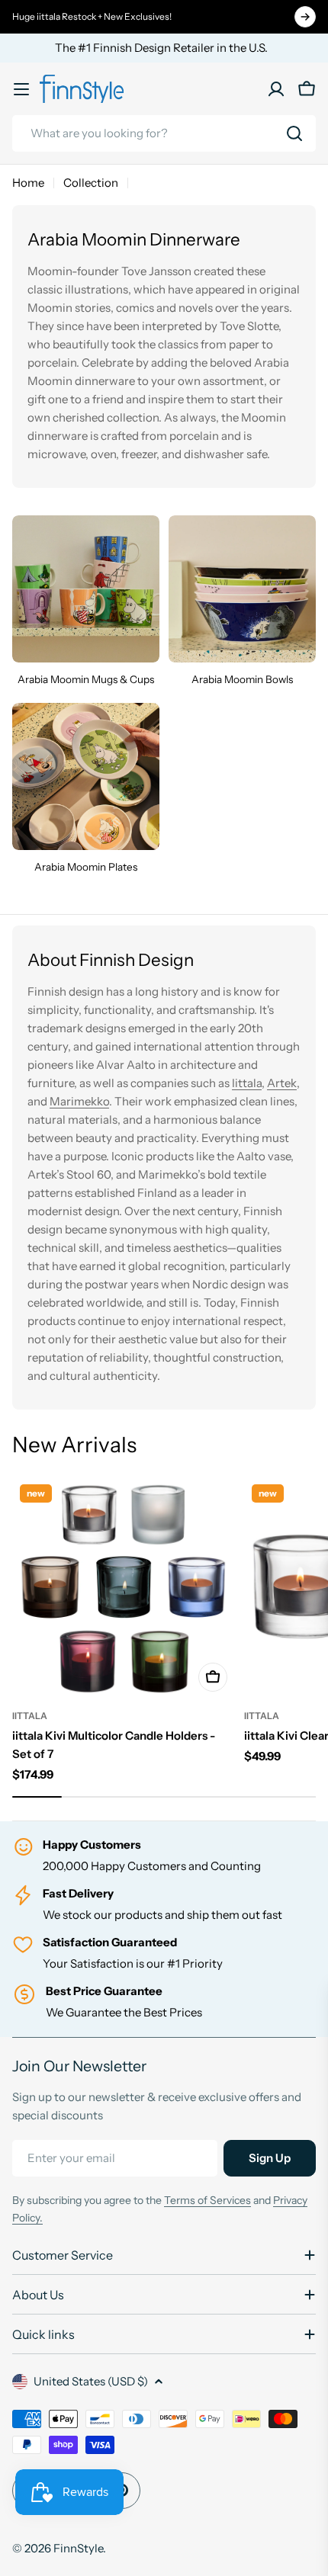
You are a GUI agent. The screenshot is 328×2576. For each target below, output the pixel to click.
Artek (282, 1083)
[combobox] (164, 133)
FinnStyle (78, 2548)
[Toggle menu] (21, 89)
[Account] (276, 89)
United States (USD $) (91, 2381)
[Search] (294, 133)
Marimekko (79, 1101)
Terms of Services (207, 2200)
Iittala (247, 1083)
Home (28, 183)
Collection (91, 183)
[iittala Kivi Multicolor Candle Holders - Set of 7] (124, 1588)
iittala (30, 1716)
